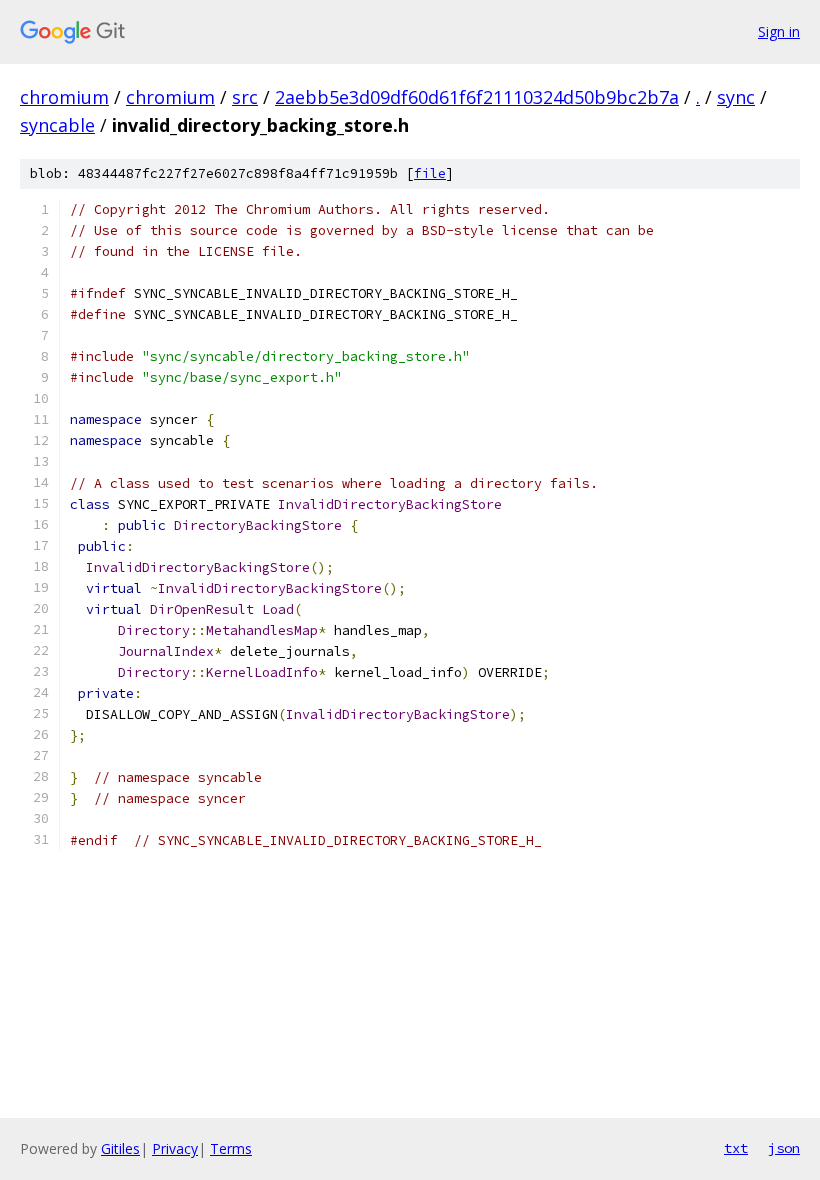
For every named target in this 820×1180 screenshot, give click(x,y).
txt (736, 1148)
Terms (231, 1148)
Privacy (175, 1148)
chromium (64, 97)
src (245, 97)
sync (736, 97)
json (784, 1148)
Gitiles (120, 1148)
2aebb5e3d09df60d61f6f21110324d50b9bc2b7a (477, 97)
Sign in (779, 31)
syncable (57, 125)
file (430, 173)
